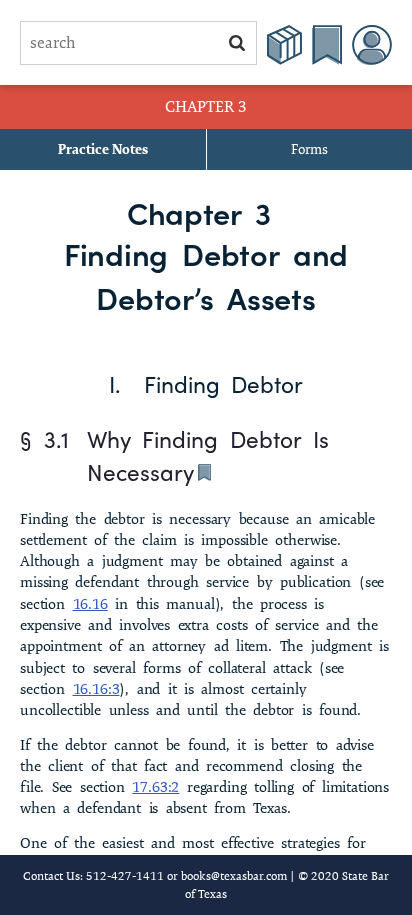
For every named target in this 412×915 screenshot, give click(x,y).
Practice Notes (103, 149)
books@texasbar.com (234, 875)
